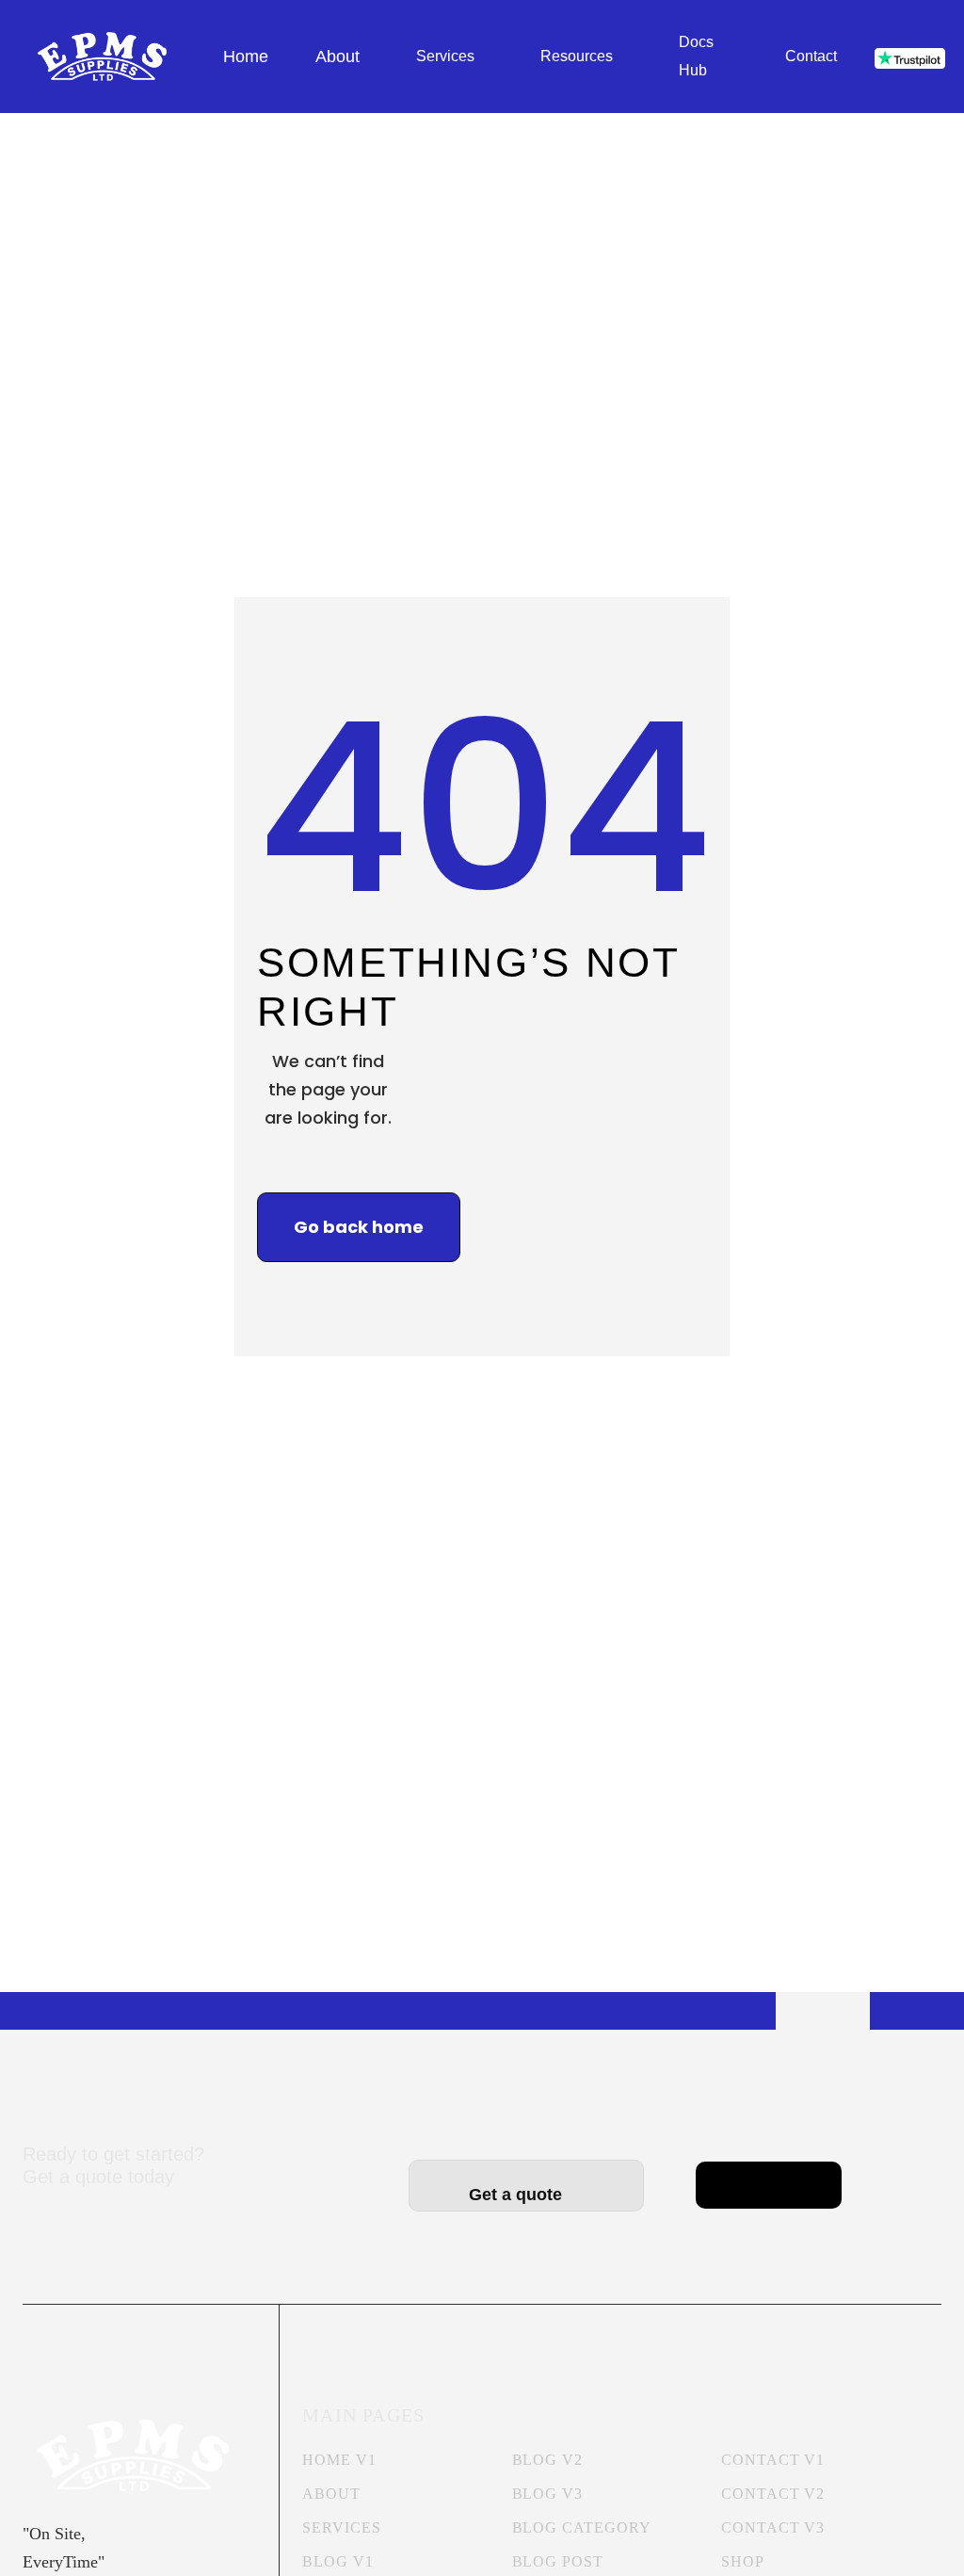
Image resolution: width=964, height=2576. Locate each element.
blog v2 (548, 2460)
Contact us (769, 2171)
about (331, 2494)
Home (246, 57)
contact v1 (773, 2460)
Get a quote (526, 2195)
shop (743, 2561)
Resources (577, 56)
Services (445, 56)
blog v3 (548, 2494)
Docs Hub (696, 56)
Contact (811, 56)
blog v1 (338, 2561)
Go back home (359, 1227)
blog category (582, 2527)
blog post (558, 2561)
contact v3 (773, 2527)
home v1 (339, 2460)
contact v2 (773, 2494)
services (342, 2527)
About (337, 57)
